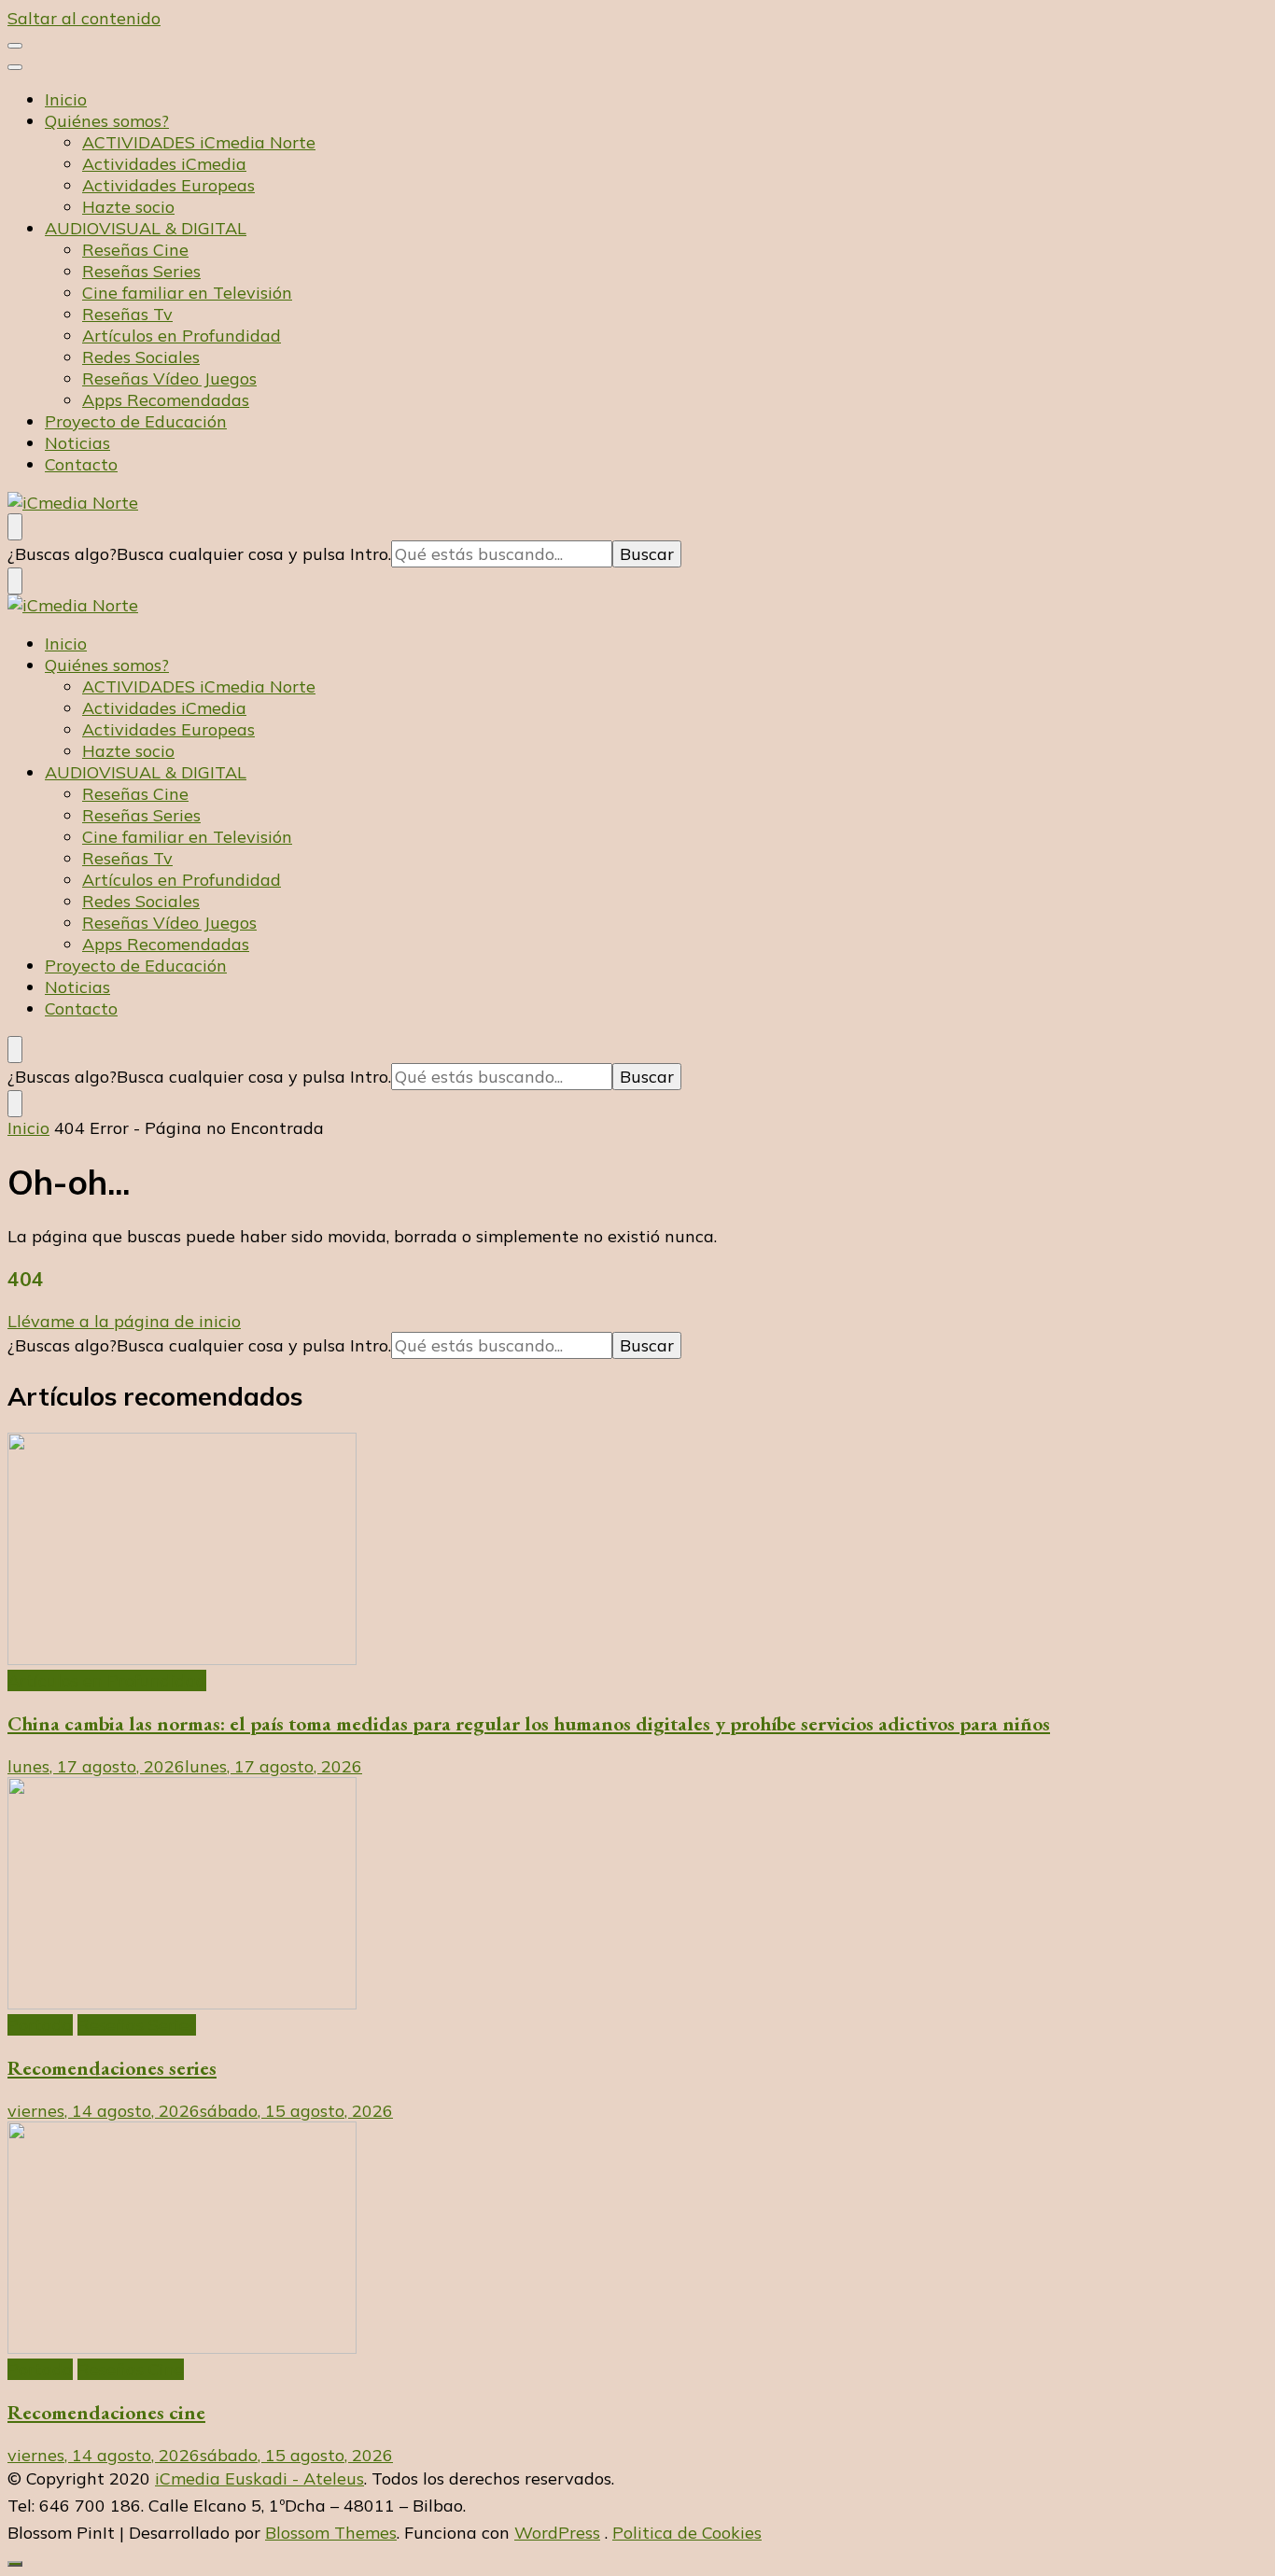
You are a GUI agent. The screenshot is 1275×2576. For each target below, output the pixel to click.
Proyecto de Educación (136, 421)
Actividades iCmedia (164, 164)
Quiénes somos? (107, 121)
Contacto (81, 464)
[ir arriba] (15, 2564)
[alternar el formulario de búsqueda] (15, 527)
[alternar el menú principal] (15, 46)
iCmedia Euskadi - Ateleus (259, 2478)
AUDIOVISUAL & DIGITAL (146, 228)
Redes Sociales (141, 357)
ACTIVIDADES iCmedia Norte (199, 142)
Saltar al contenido (84, 18)
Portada (40, 2025)
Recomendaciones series (112, 2068)
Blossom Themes (331, 2533)
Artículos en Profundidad (182, 336)
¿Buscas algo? (62, 554)
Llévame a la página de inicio (124, 1321)
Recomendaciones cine (106, 2412)
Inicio (66, 99)
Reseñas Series (141, 271)
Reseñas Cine (135, 250)
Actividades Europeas (168, 185)
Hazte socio (128, 207)
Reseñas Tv (127, 314)
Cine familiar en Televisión (187, 293)
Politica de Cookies (687, 2533)
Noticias (77, 443)
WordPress (557, 2533)
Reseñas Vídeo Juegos (169, 378)
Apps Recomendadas (166, 400)
